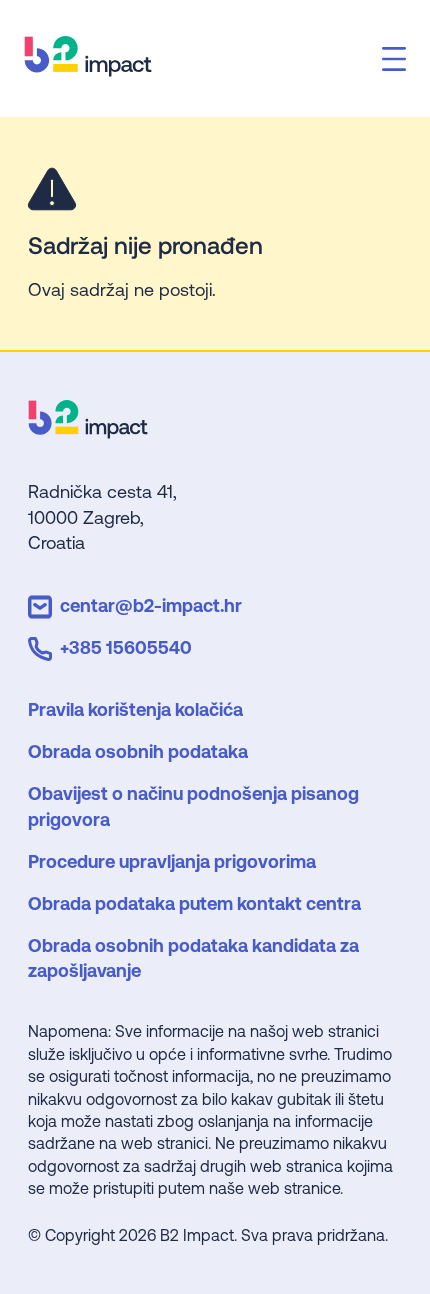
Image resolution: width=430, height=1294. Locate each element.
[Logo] (88, 431)
